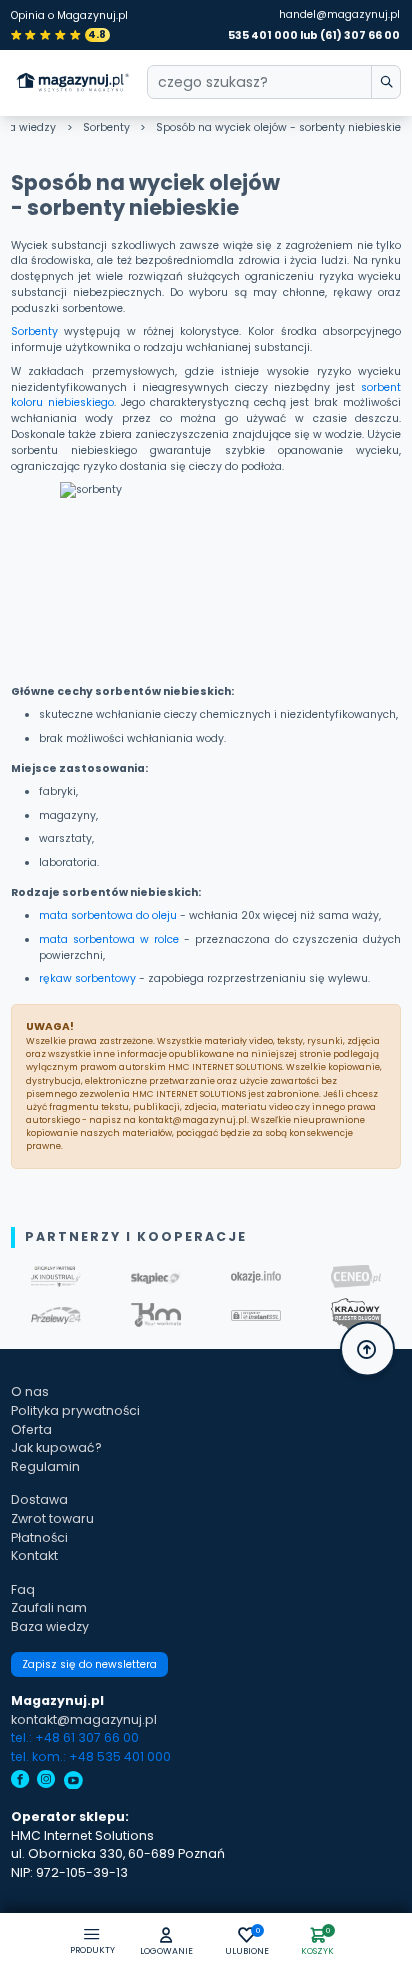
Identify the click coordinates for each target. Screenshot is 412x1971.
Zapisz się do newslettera (89, 1664)
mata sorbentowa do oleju (108, 915)
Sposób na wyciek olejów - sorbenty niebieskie (278, 127)
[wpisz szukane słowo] (386, 82)
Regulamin (45, 1466)
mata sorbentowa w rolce (109, 939)
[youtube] (73, 1781)
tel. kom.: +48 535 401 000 (91, 1756)
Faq (23, 1589)
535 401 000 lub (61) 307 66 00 (314, 35)
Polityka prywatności (75, 1410)
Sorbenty (106, 127)
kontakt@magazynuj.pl (84, 1719)
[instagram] (46, 1781)
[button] (166, 1943)
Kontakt (34, 1555)
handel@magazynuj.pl (339, 14)
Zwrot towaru (52, 1518)
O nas (30, 1391)
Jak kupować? (56, 1447)
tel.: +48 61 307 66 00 (75, 1737)
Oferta (31, 1429)
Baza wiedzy (50, 1626)
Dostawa (39, 1499)
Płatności (39, 1537)
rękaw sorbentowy (87, 978)
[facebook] (20, 1781)
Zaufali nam (49, 1607)
